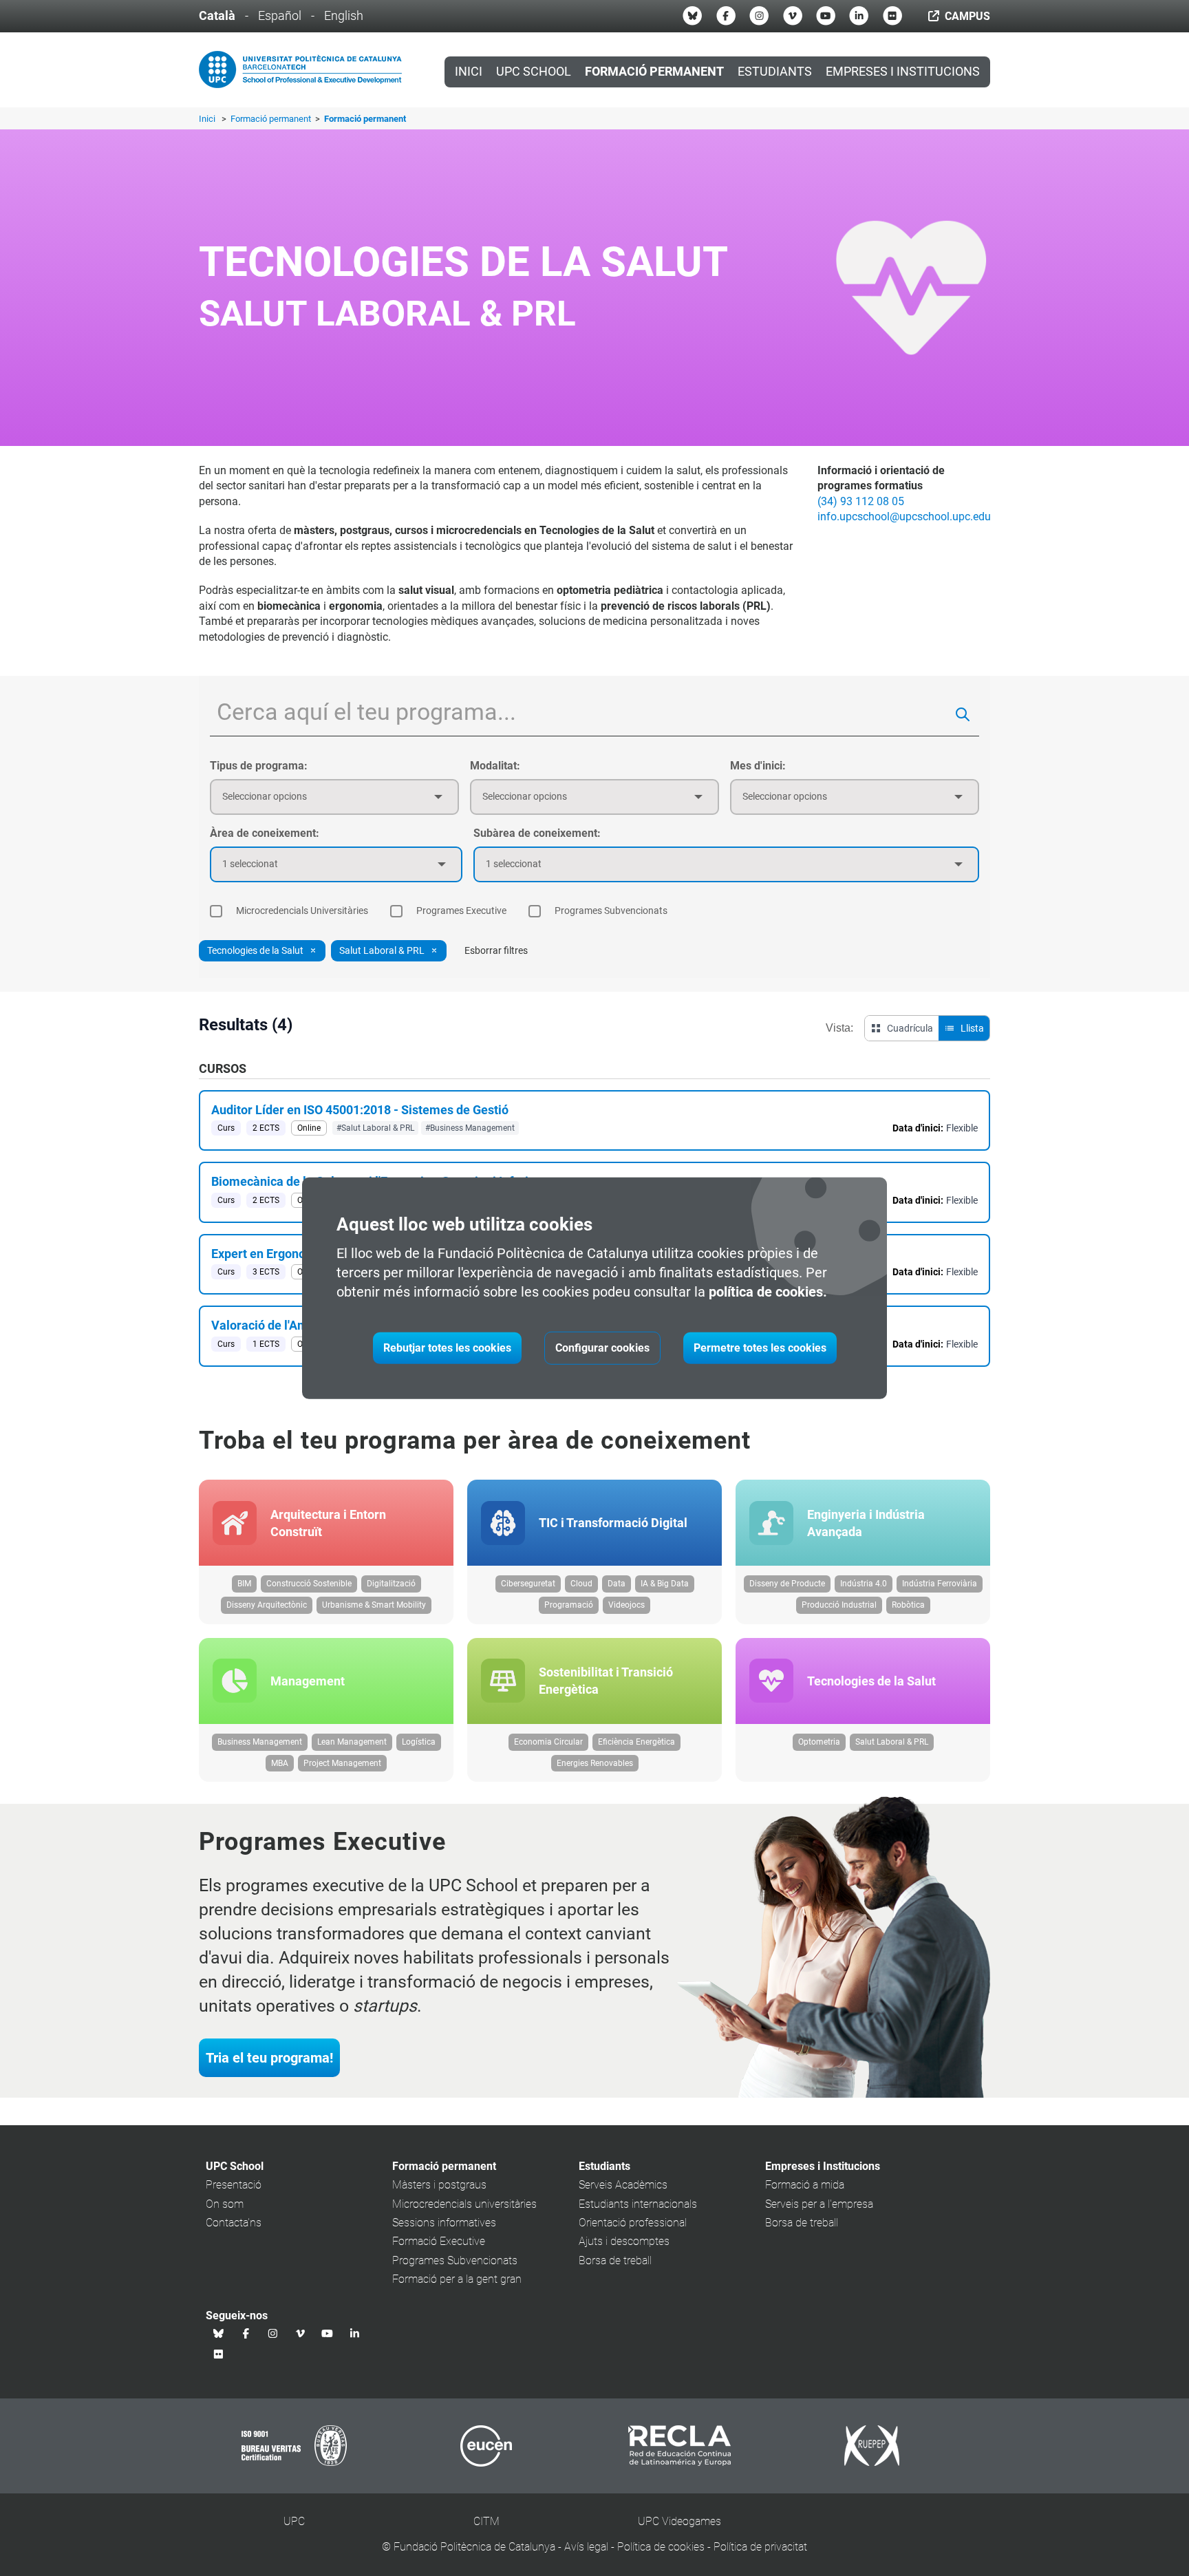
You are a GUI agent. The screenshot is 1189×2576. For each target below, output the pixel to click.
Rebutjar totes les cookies (447, 1348)
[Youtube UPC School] (826, 16)
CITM (486, 2521)
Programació (569, 1605)
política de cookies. (768, 1292)
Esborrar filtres (496, 950)
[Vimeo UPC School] (793, 16)
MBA (280, 1763)
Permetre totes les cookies (760, 1348)
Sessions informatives (444, 2223)
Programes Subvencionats (455, 2260)
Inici (469, 72)
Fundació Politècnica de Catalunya (474, 2547)
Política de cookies (661, 2547)
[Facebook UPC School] (726, 16)
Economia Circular (548, 1742)
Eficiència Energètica (636, 1742)
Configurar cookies (602, 1348)
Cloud (581, 1584)
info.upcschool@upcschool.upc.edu (904, 517)
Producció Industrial (839, 1605)
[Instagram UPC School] (759, 16)
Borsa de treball (615, 2260)
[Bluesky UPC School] (692, 16)
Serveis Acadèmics (623, 2185)
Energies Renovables (595, 1763)
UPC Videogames (679, 2521)
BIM (244, 1584)
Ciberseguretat (528, 1584)
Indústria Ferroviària (940, 1584)
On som (225, 2204)
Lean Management (352, 1742)
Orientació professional (633, 2223)
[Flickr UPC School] (892, 16)
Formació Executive (439, 2241)
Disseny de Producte (787, 1584)
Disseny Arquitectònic (267, 1605)
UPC (294, 2521)
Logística (419, 1742)
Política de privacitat (760, 2547)
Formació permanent (272, 119)
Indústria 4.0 (864, 1584)
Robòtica (908, 1605)
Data (617, 1584)
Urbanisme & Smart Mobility (374, 1605)
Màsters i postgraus (439, 2185)
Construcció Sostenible (309, 1584)
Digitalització (391, 1584)
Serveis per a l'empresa (819, 2204)
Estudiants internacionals (638, 2204)
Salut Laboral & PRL (892, 1742)
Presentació (234, 2185)
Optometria (819, 1742)
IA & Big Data (665, 1584)
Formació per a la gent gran (457, 2279)
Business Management (260, 1742)
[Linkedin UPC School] (859, 16)
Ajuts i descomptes (624, 2241)
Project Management (342, 1763)
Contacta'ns (234, 2223)
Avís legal (586, 2547)
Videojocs (626, 1605)
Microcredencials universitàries (464, 2204)
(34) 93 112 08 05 (861, 501)
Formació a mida (805, 2185)
